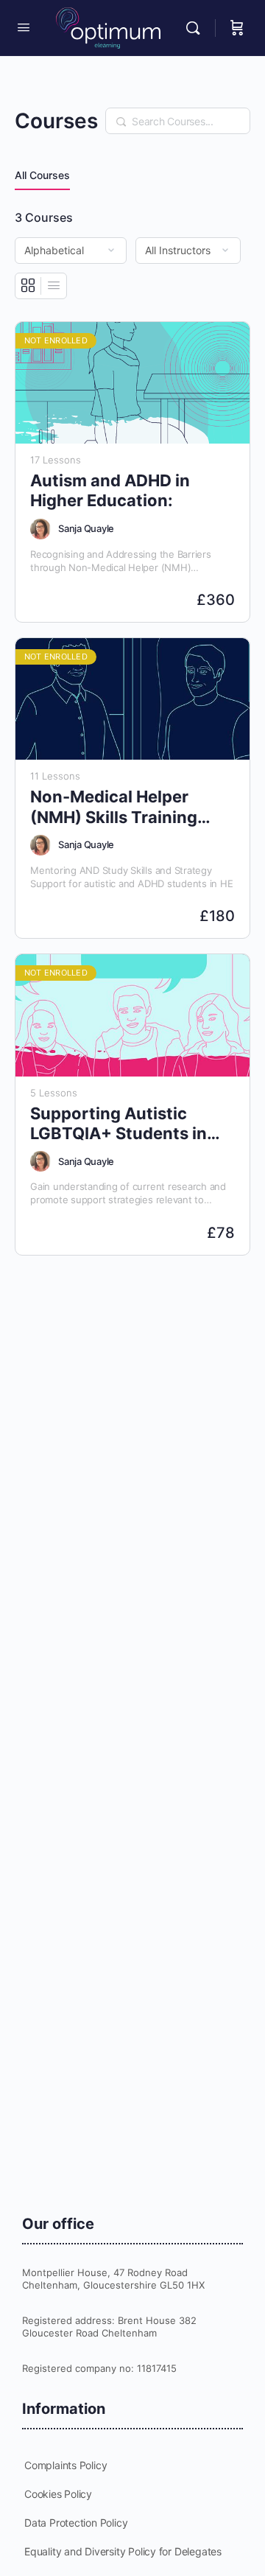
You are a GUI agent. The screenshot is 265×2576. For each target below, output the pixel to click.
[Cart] (237, 28)
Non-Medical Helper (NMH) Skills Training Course (114, 807)
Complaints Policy (66, 2465)
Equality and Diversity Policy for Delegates (123, 2551)
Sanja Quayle (86, 528)
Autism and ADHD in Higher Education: (110, 490)
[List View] (54, 286)
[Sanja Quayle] (40, 529)
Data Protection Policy (76, 2523)
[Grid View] (28, 286)
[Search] (197, 28)
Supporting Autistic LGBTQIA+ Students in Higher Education (119, 1124)
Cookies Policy (58, 2494)
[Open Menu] (24, 27)
